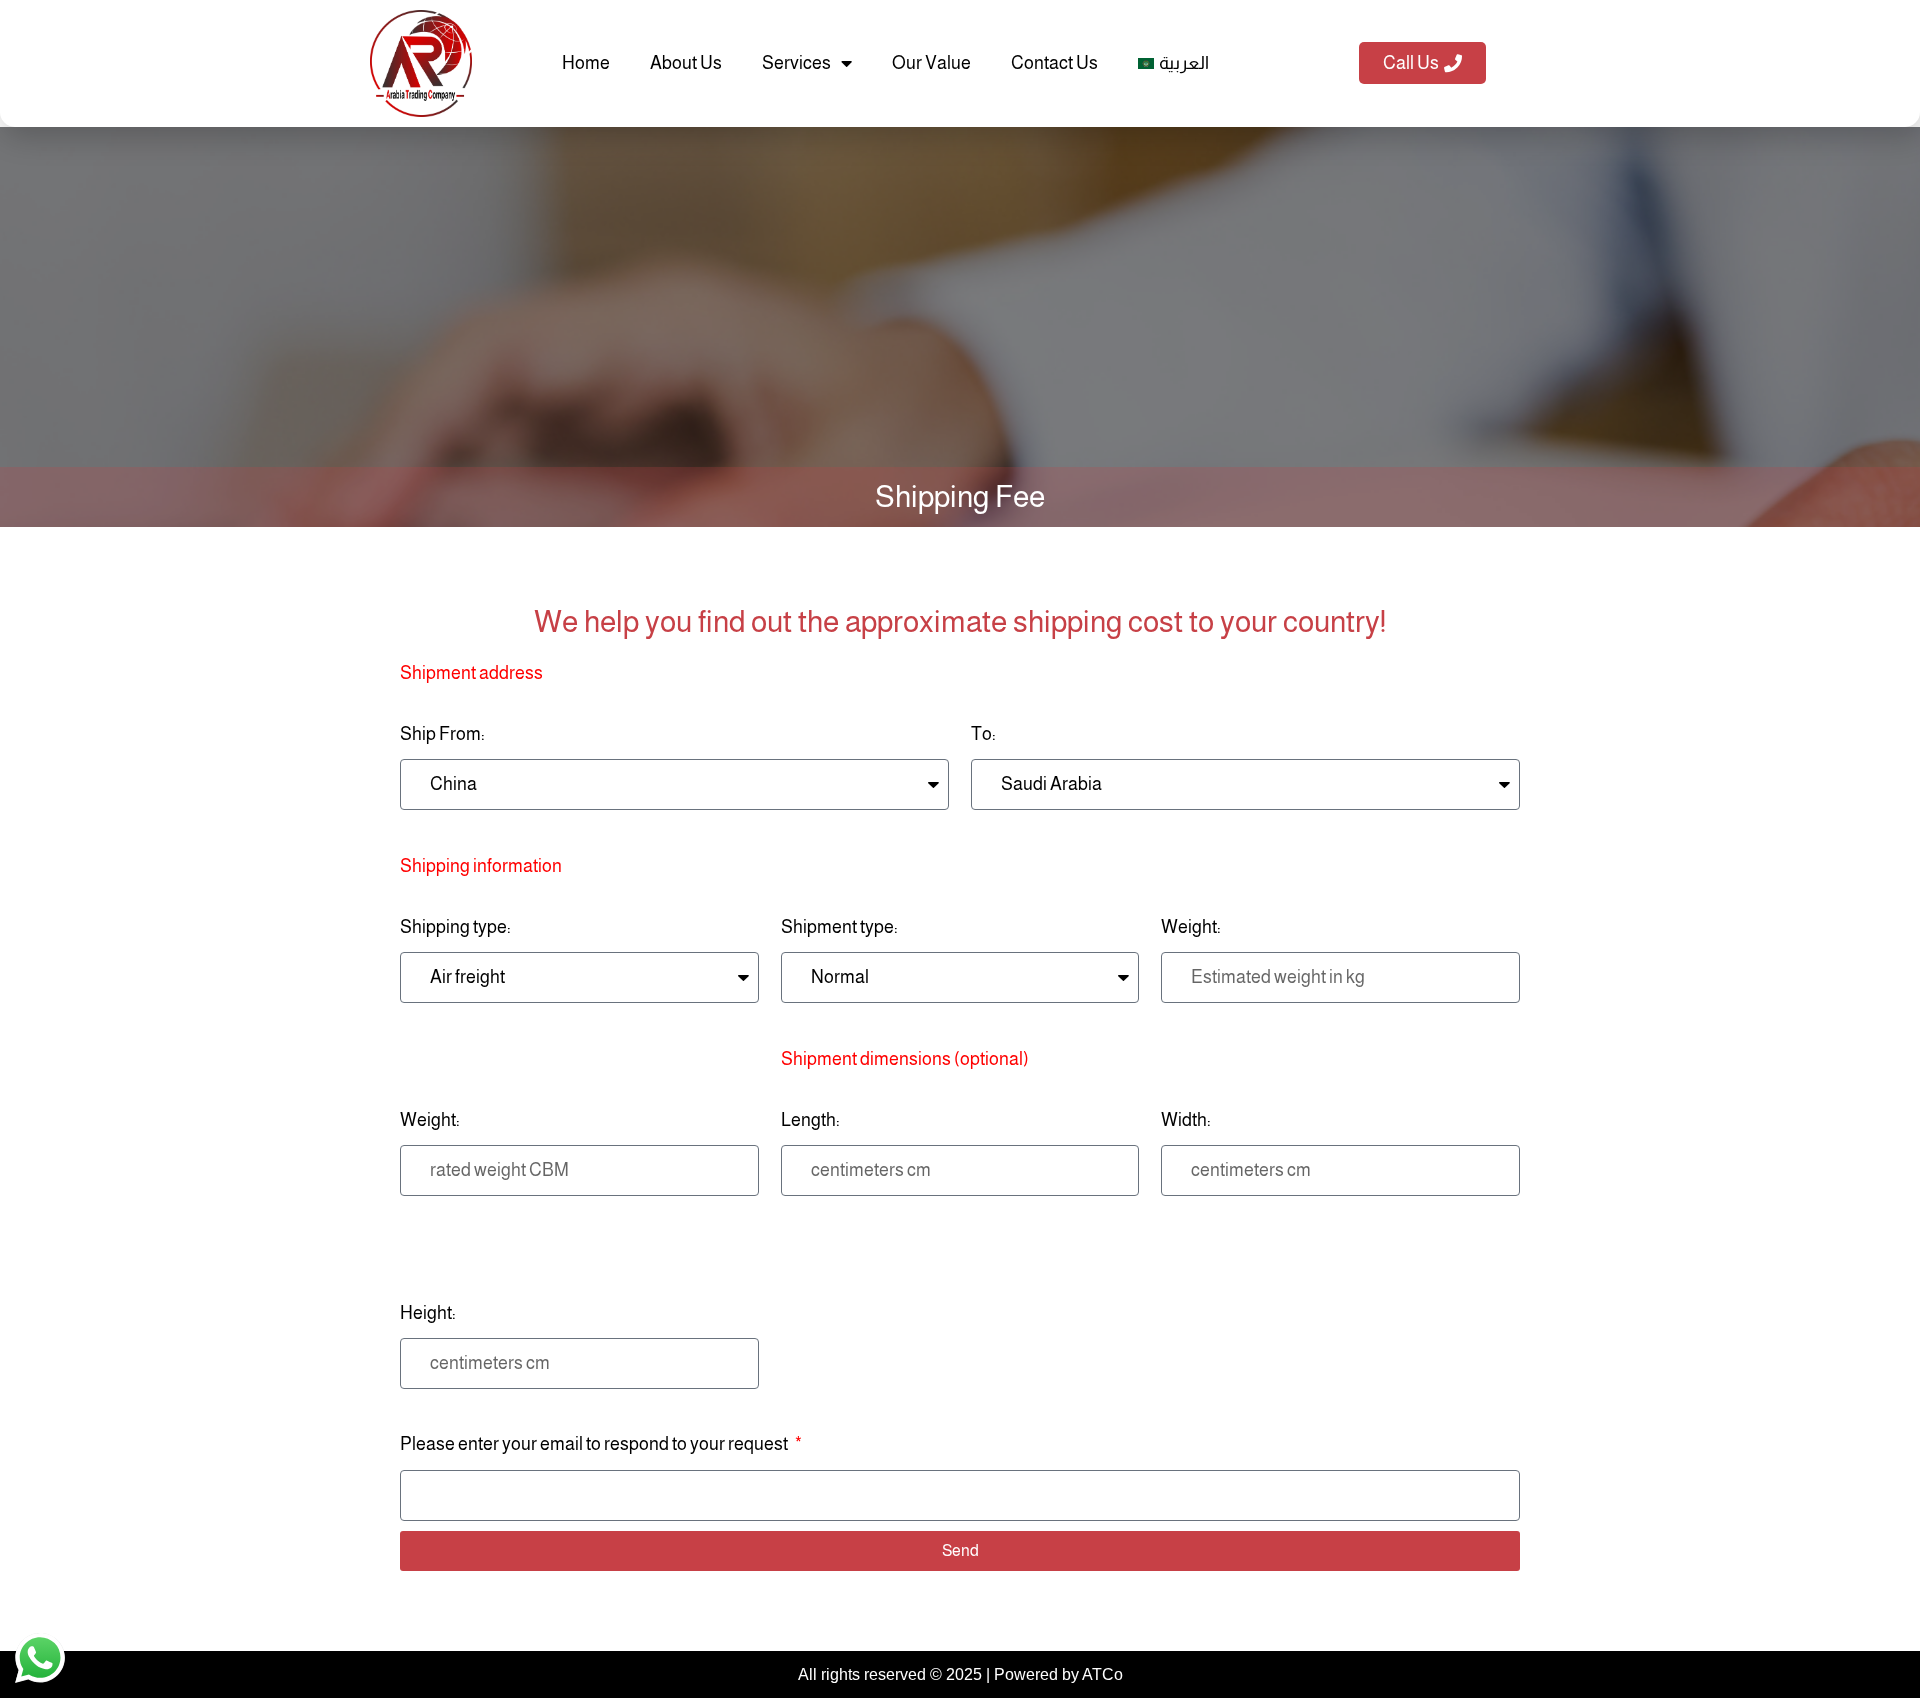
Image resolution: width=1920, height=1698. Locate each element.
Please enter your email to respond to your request (595, 1444)
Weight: (1191, 927)
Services (796, 63)
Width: (1186, 1120)
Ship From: (471, 703)
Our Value (931, 63)
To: (983, 734)
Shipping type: (481, 896)
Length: (905, 1089)
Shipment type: (839, 927)
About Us (686, 63)
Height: (428, 1313)
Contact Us (1054, 63)
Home (586, 63)
